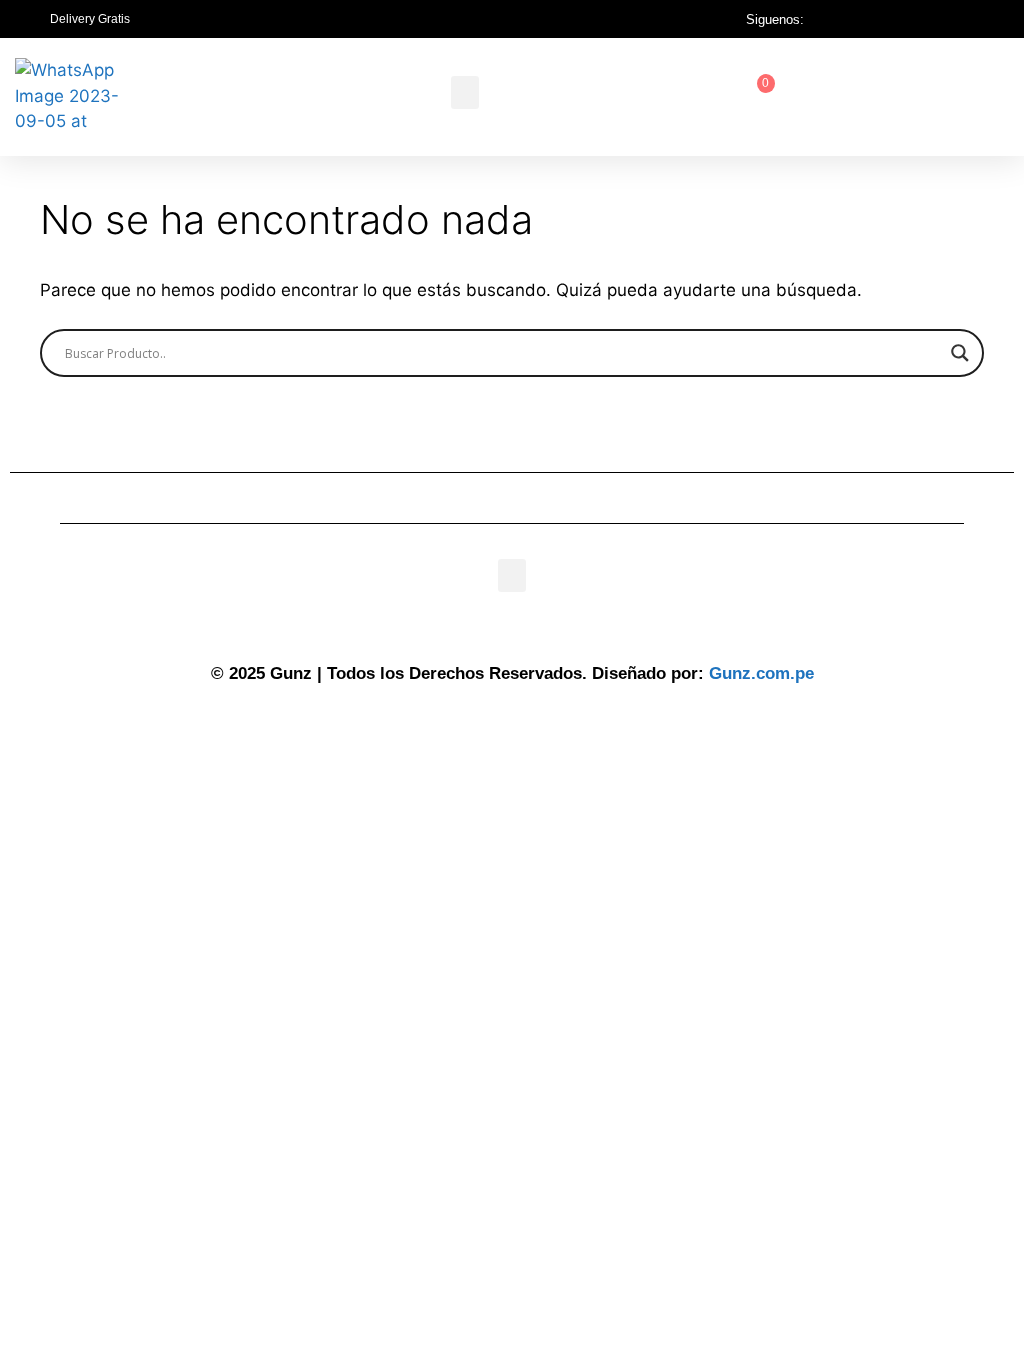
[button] (465, 92)
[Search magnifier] (960, 353)
